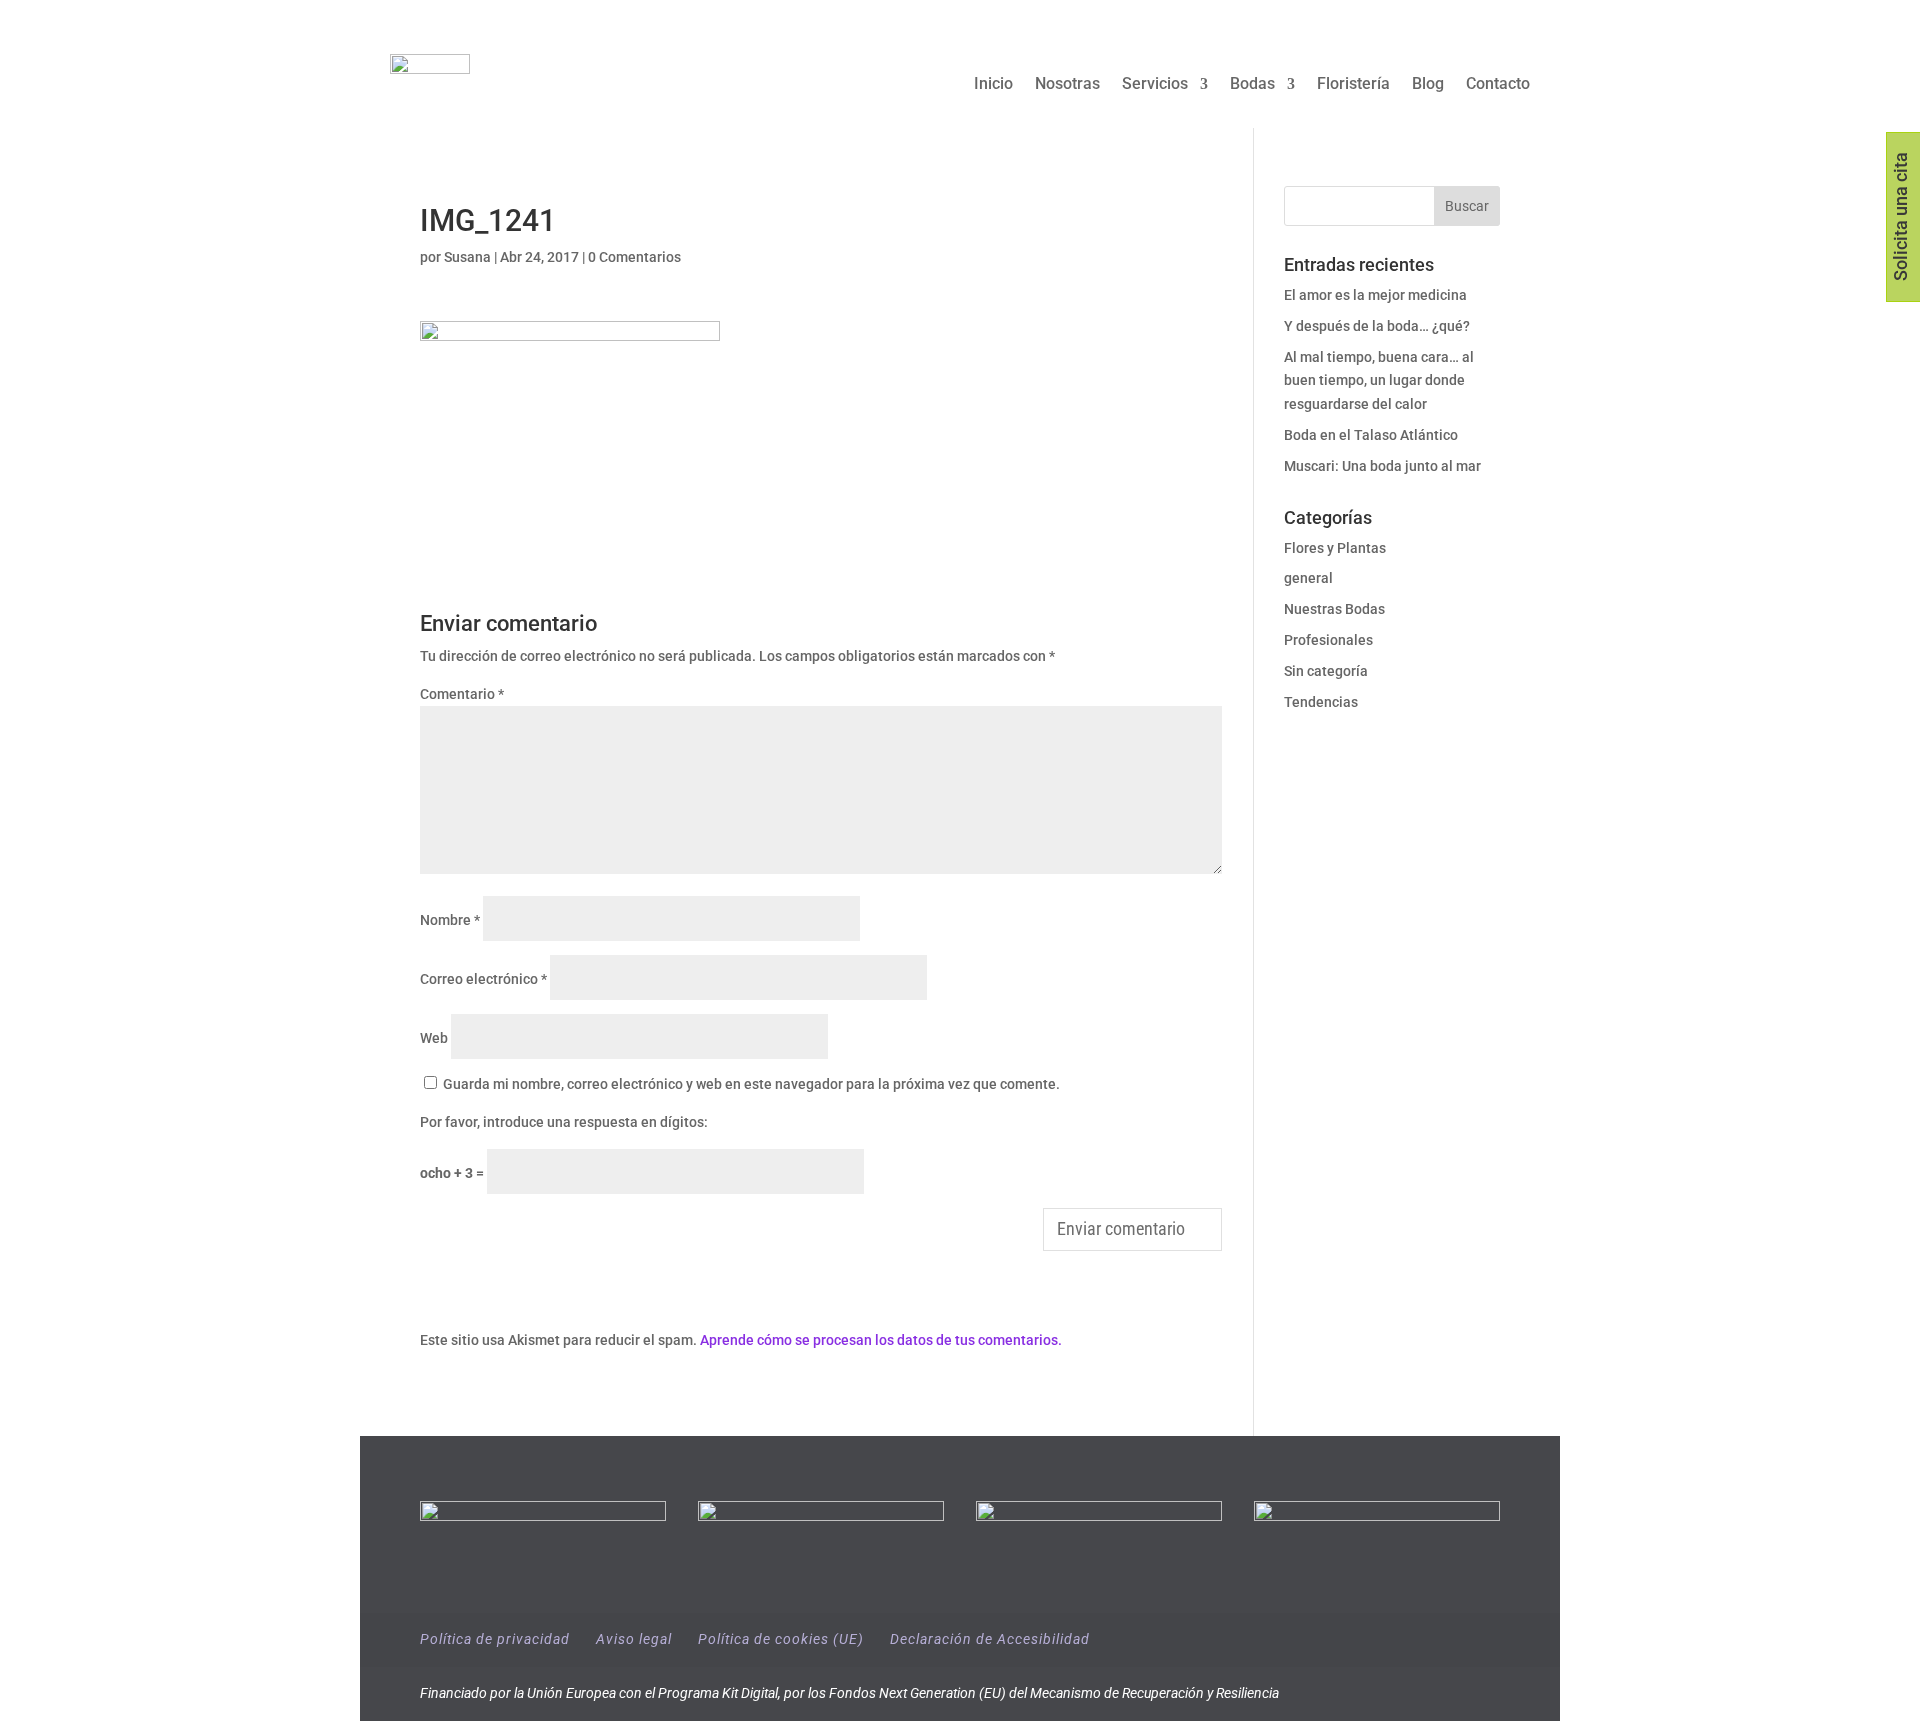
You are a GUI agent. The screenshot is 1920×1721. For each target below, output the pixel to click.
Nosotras (1067, 85)
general (1308, 578)
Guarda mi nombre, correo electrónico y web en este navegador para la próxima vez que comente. (751, 1084)
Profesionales (1328, 640)
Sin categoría (1326, 671)
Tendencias (1321, 702)
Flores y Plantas (1335, 548)
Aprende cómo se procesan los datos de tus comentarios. (881, 1340)
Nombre (450, 920)
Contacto (1498, 85)
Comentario (462, 694)
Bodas (1252, 85)
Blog (1428, 85)
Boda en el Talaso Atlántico (1371, 435)
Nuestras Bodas (1334, 609)
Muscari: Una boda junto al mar (1382, 466)
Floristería (1353, 85)
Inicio (993, 85)
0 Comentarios (634, 257)
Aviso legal (634, 1639)
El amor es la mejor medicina (1377, 295)
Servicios (1155, 85)
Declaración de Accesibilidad (990, 1639)
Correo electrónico (483, 979)
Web (434, 1038)
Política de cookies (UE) (781, 1639)
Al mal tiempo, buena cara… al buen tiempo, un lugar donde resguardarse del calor (1379, 381)
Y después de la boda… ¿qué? (1377, 326)
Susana (467, 257)
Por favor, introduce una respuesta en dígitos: (564, 1122)
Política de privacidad (495, 1639)
